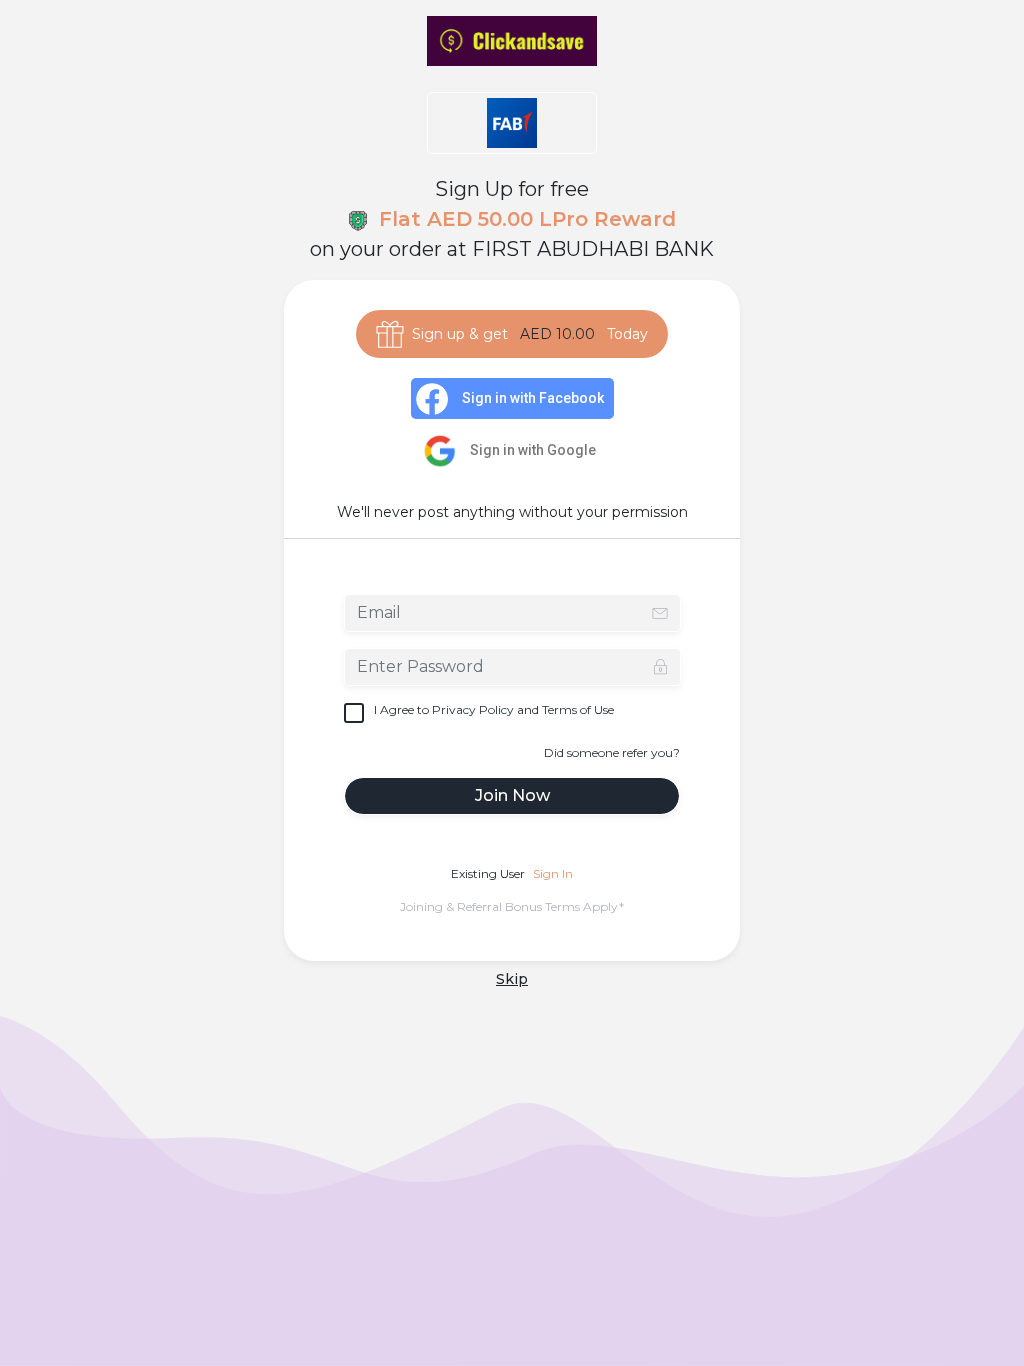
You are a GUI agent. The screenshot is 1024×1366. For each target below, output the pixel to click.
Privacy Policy (473, 709)
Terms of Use (578, 709)
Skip (512, 979)
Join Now (512, 795)
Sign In (553, 873)
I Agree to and (494, 709)
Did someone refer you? (612, 752)
